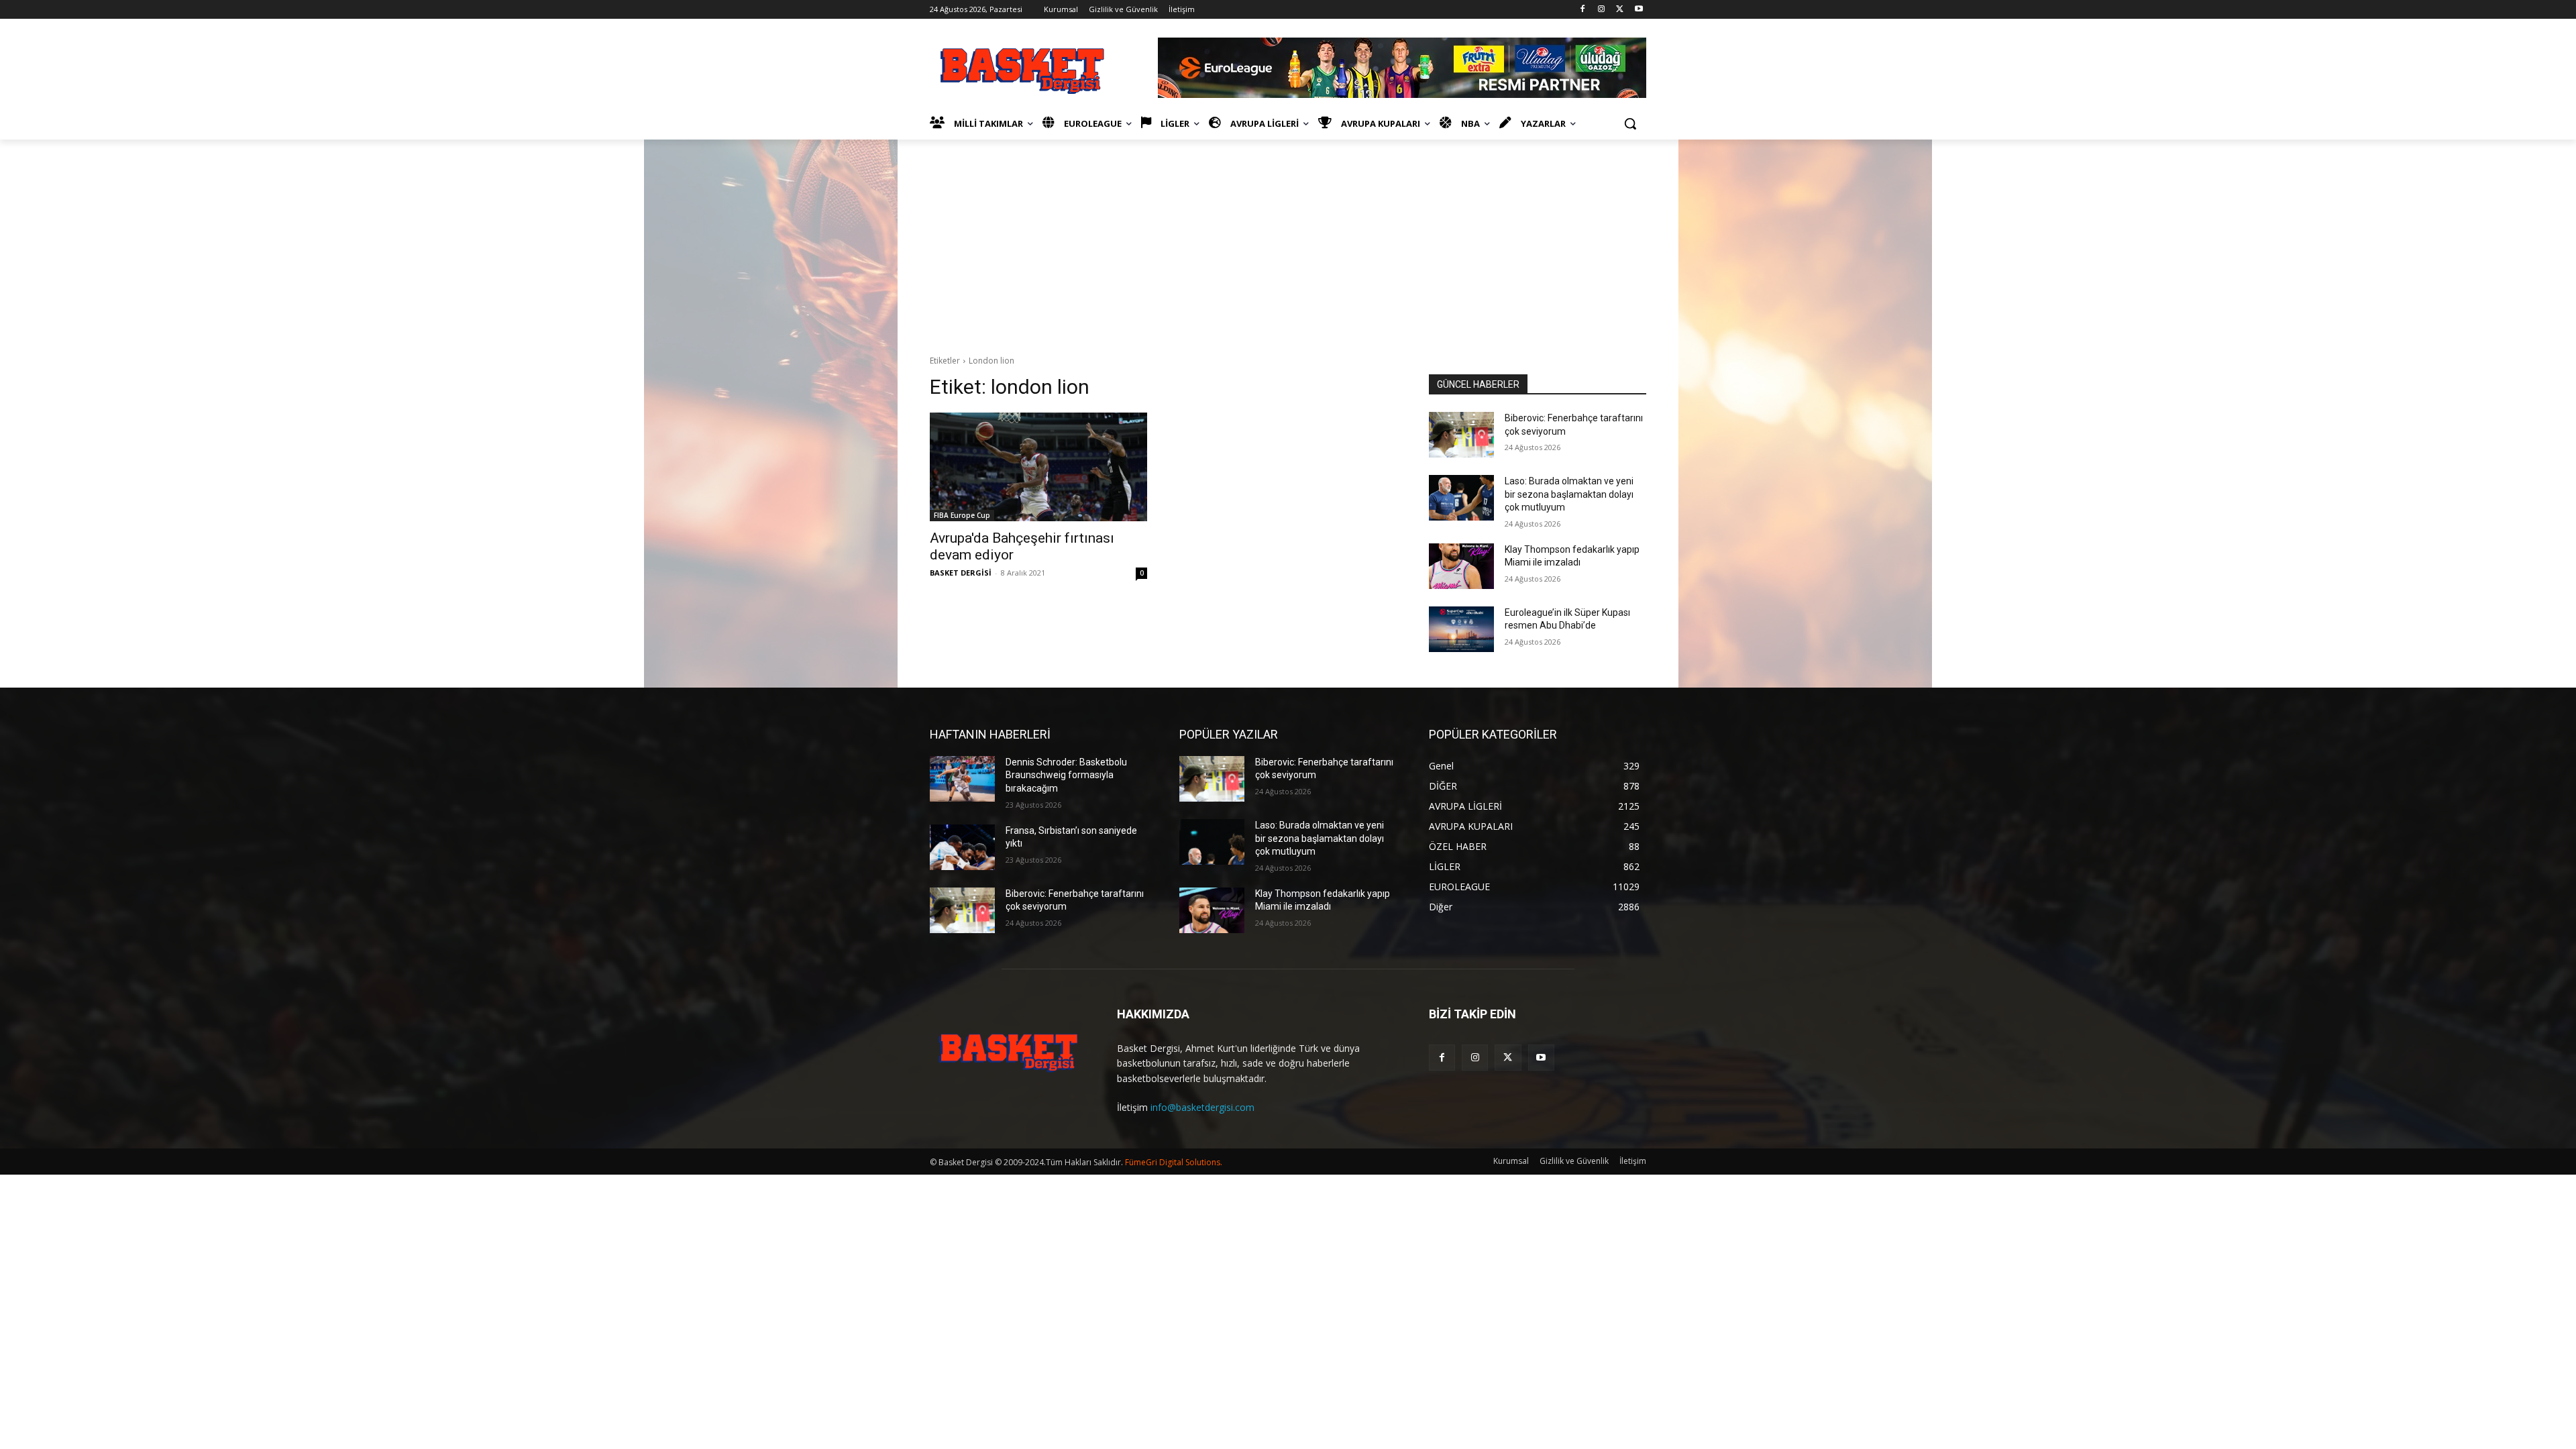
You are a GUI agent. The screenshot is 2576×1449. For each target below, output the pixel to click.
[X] (1620, 10)
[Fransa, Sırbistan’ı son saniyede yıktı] (962, 847)
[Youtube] (1639, 10)
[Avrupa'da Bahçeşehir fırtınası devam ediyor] (1038, 467)
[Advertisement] (1288, 240)
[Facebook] (1583, 10)
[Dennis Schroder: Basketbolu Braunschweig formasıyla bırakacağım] (962, 779)
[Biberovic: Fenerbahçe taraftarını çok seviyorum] (1461, 435)
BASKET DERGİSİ (961, 573)
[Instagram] (1602, 10)
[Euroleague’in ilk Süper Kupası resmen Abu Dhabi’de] (1461, 629)
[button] (1630, 123)
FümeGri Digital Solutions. (1174, 1162)
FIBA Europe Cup (962, 515)
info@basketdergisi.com (1202, 1107)
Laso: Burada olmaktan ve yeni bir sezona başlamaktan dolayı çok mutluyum (1569, 494)
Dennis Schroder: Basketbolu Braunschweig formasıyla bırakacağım (1066, 775)
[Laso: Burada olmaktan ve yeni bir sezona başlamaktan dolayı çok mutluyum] (1461, 498)
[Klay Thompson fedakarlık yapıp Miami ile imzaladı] (1461, 566)
